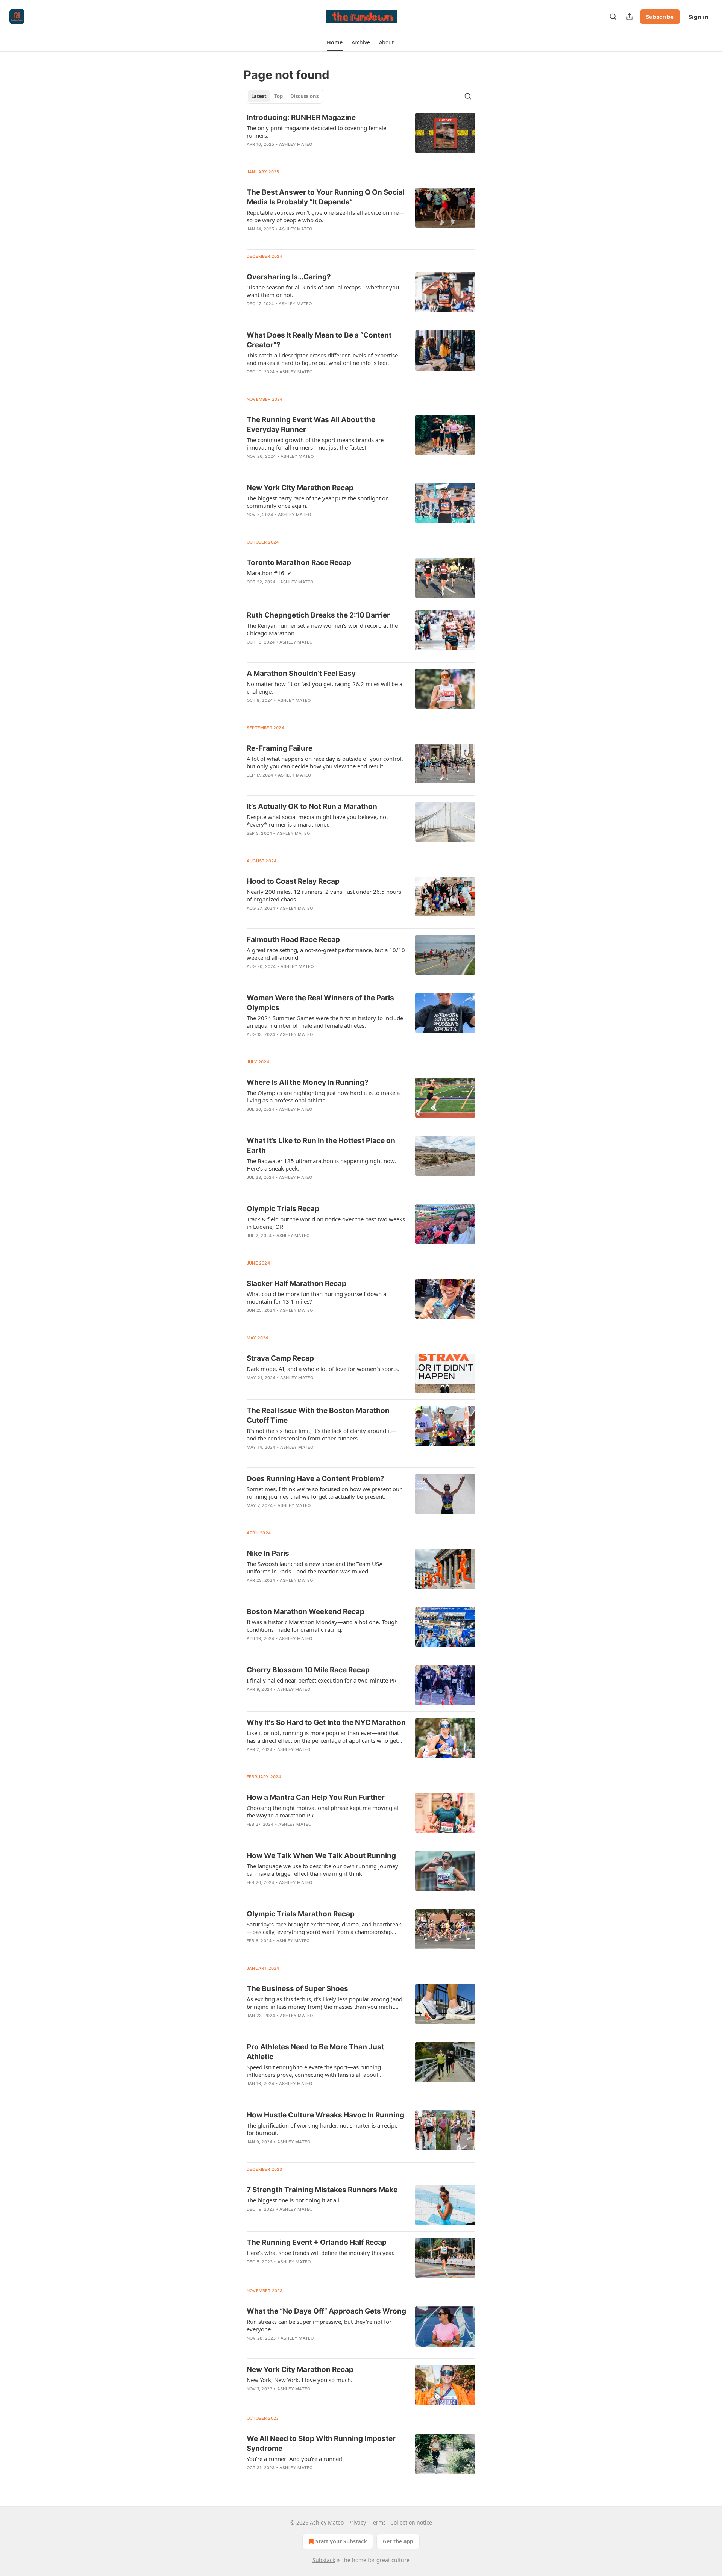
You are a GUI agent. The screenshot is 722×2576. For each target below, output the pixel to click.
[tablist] (285, 96)
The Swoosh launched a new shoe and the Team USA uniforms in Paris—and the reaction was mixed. (315, 1567)
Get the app (398, 2541)
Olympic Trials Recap (283, 1209)
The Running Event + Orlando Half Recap (317, 2242)
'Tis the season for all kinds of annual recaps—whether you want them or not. (323, 291)
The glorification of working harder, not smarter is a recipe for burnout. (322, 2129)
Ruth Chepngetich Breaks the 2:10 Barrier (318, 615)
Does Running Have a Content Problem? (315, 1479)
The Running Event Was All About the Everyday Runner (311, 425)
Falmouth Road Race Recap (293, 940)
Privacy (357, 2522)
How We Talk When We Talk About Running (321, 1856)
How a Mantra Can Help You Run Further (316, 1797)
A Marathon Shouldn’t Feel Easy (301, 673)
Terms (378, 2522)
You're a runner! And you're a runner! (295, 2459)
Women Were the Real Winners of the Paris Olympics (320, 1003)
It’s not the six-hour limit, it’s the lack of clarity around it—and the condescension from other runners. (322, 1434)
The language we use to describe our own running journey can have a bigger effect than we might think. (322, 1870)
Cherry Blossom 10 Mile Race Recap (308, 1670)
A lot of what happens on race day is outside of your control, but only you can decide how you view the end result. (325, 762)
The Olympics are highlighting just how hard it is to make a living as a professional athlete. (323, 1096)
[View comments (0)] (305, 710)
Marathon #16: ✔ (269, 573)
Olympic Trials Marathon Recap (301, 1914)
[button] (334, 42)
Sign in (699, 17)
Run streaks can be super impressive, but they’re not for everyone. (319, 2325)
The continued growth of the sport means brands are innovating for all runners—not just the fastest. (315, 444)
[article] (361, 136)
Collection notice (411, 2522)
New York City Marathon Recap (300, 488)
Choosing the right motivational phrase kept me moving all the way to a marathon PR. (323, 1811)
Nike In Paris (268, 1553)
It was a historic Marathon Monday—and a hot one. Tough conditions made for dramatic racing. (322, 1626)
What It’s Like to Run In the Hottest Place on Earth (321, 1146)
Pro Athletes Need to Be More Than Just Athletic (315, 2052)
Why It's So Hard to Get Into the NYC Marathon (326, 1723)
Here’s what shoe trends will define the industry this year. (321, 2253)
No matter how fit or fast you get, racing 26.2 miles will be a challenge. (325, 688)
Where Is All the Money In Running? (308, 1082)
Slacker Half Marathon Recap (297, 1283)
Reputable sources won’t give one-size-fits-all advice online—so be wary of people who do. (325, 216)
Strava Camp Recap (280, 1358)
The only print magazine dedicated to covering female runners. (316, 132)
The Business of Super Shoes (297, 1989)
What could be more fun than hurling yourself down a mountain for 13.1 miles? (316, 1298)
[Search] (613, 17)
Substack (324, 2560)
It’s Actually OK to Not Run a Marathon (312, 806)
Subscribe (660, 17)
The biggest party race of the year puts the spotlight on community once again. (318, 502)
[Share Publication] (629, 17)
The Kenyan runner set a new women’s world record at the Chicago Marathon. (322, 629)
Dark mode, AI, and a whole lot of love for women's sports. (323, 1369)
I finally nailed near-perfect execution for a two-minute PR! (322, 1680)
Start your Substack (341, 2541)
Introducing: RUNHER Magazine (301, 117)
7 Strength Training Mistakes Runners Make (322, 2190)
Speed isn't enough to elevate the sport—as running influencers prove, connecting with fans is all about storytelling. (314, 2071)
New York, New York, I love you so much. (300, 2380)
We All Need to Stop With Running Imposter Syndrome (321, 2443)
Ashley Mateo (296, 144)
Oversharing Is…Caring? (289, 277)
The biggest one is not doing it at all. (294, 2200)
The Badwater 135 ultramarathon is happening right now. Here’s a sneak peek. (321, 1165)
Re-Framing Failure (280, 748)
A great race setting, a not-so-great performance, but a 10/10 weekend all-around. (326, 954)
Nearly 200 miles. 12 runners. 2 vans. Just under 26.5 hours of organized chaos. (324, 895)
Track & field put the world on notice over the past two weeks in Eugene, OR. (326, 1223)
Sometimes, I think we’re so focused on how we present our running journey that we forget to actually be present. (324, 1493)
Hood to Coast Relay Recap (293, 881)
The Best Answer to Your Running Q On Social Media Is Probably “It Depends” (326, 197)
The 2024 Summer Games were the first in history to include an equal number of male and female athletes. (325, 1022)
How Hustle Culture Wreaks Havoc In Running (325, 2115)
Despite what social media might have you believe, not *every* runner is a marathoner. (317, 821)
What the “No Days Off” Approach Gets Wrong (326, 2311)
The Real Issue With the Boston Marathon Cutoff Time (318, 1415)
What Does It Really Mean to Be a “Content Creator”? (319, 340)
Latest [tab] (259, 96)
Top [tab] (278, 96)
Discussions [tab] (304, 96)
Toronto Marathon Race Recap (299, 563)
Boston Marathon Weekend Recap (306, 1612)
